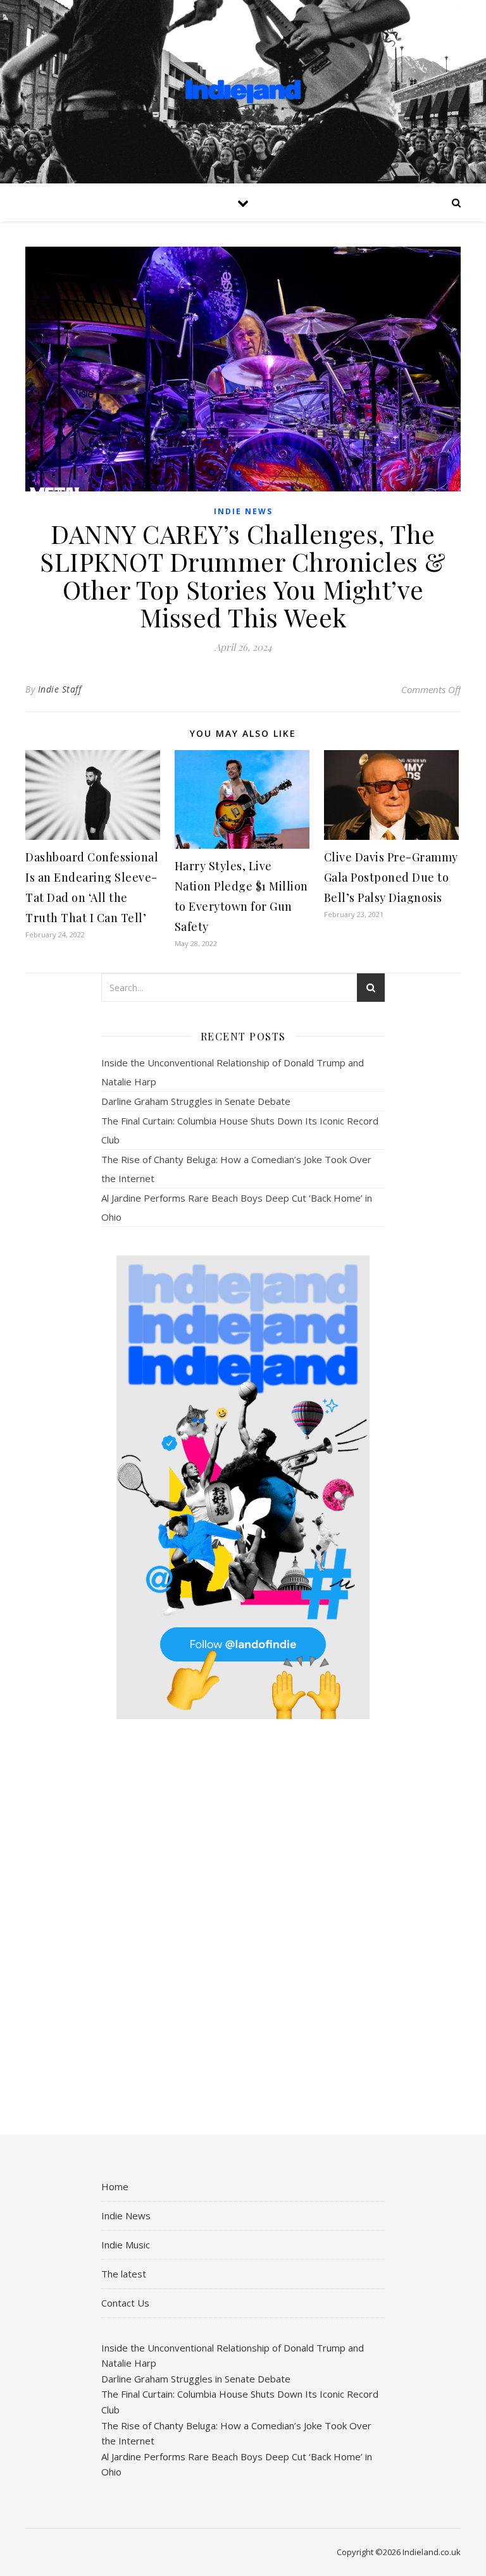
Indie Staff (60, 689)
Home (115, 2186)
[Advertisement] (243, 1928)
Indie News (243, 511)
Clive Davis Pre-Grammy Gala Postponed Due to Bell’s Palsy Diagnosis (391, 877)
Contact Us (125, 2303)
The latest (124, 2274)
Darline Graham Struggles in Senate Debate (196, 1101)
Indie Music (126, 2245)
